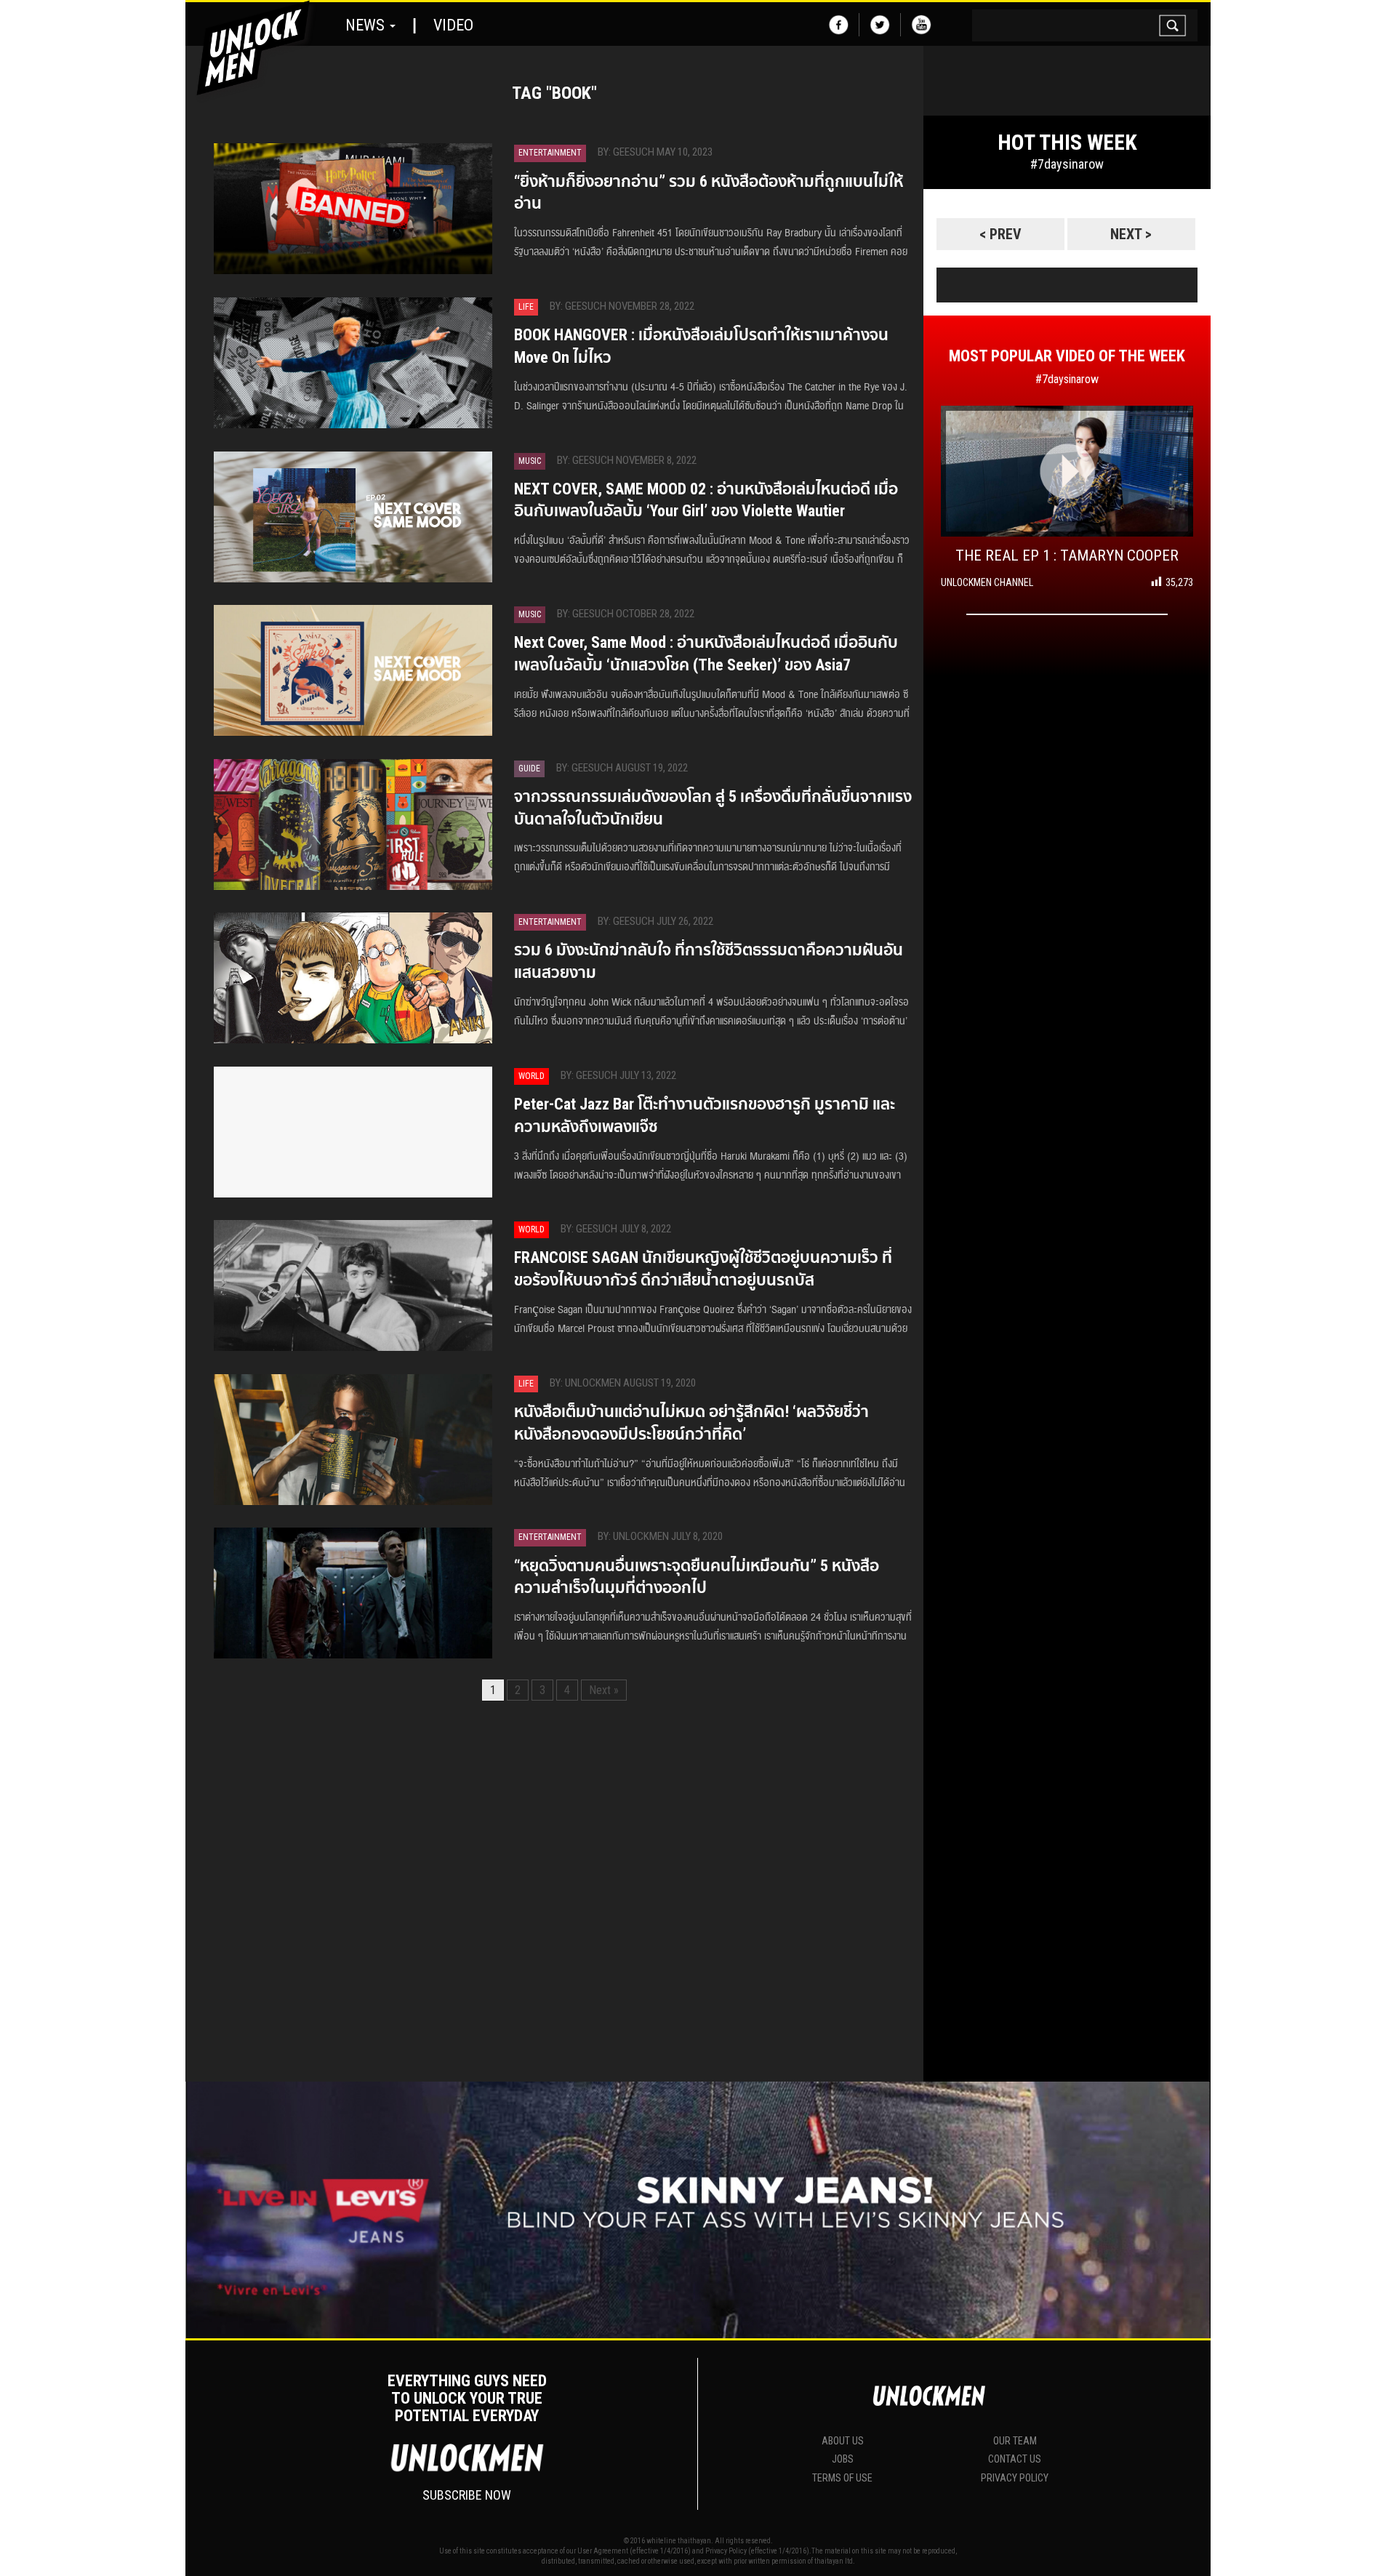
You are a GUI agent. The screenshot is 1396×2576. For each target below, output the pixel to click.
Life (526, 307)
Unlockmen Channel (987, 582)
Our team (1015, 2441)
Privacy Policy (1015, 2478)
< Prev (1000, 234)
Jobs (843, 2459)
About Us (843, 2441)
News (367, 25)
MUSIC (530, 461)
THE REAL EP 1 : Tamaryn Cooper (1067, 555)
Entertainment (550, 153)
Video (453, 25)
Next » (604, 1690)
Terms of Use (842, 2478)
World (531, 1076)
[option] (1067, 206)
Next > (1131, 234)
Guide (529, 769)
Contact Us (1015, 2459)
